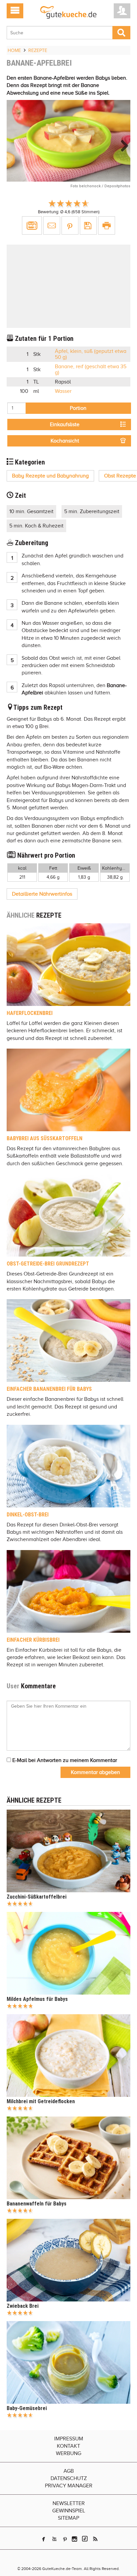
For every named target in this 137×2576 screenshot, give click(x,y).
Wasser (63, 391)
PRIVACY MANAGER (69, 2486)
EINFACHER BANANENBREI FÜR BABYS (49, 1389)
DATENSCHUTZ (69, 2478)
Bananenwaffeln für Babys (37, 2204)
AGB (69, 2471)
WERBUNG (68, 2453)
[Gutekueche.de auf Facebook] (44, 2539)
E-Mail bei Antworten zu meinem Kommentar (64, 1760)
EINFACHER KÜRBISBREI (33, 1640)
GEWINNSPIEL (69, 2511)
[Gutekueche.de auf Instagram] (74, 2539)
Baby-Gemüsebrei (27, 2408)
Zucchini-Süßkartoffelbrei (37, 1897)
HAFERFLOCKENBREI (30, 1013)
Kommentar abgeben (95, 1772)
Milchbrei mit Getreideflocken (41, 2101)
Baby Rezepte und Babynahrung (50, 476)
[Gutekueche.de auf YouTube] (54, 2539)
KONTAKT (68, 2446)
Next (122, 146)
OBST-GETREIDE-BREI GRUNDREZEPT (48, 1264)
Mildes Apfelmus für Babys (37, 1999)
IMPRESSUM (69, 2439)
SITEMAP (68, 2518)
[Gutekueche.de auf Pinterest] (65, 2539)
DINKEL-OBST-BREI (28, 1515)
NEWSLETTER (69, 2503)
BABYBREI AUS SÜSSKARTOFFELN (45, 1138)
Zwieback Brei (23, 2306)
